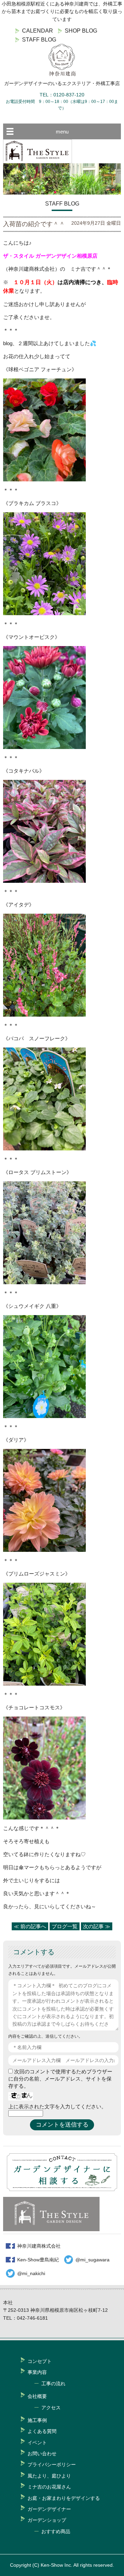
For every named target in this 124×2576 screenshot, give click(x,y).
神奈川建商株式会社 (39, 2246)
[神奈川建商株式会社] (62, 60)
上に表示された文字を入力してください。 (57, 2106)
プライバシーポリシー (52, 2464)
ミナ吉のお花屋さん (49, 2487)
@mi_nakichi (31, 2273)
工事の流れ (53, 2384)
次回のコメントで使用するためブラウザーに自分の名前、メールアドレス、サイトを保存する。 (60, 2079)
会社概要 (37, 2396)
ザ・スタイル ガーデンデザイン (40, 256)
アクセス (51, 2408)
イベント (37, 2443)
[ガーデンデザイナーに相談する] (62, 2189)
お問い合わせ (42, 2454)
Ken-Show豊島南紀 (38, 2260)
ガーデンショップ (47, 2520)
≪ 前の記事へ (30, 1926)
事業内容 (37, 2372)
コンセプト (40, 2361)
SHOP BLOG (81, 31)
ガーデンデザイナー (49, 2509)
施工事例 (37, 2420)
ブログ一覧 (65, 1926)
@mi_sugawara (92, 2260)
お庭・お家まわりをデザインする (64, 2498)
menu (62, 132)
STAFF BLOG (39, 40)
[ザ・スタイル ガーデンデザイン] (38, 161)
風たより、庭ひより (49, 2476)
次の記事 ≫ (97, 1926)
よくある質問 (42, 2431)
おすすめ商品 (56, 2531)
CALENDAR (38, 31)
